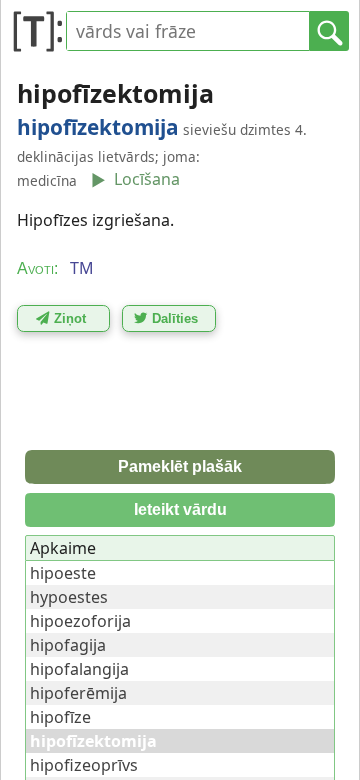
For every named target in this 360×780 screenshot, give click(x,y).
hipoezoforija (80, 621)
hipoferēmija (78, 693)
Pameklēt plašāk (180, 466)
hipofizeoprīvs (84, 765)
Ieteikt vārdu (180, 509)
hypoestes (69, 597)
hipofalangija (79, 669)
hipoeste (63, 573)
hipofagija (68, 645)
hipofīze (60, 717)
